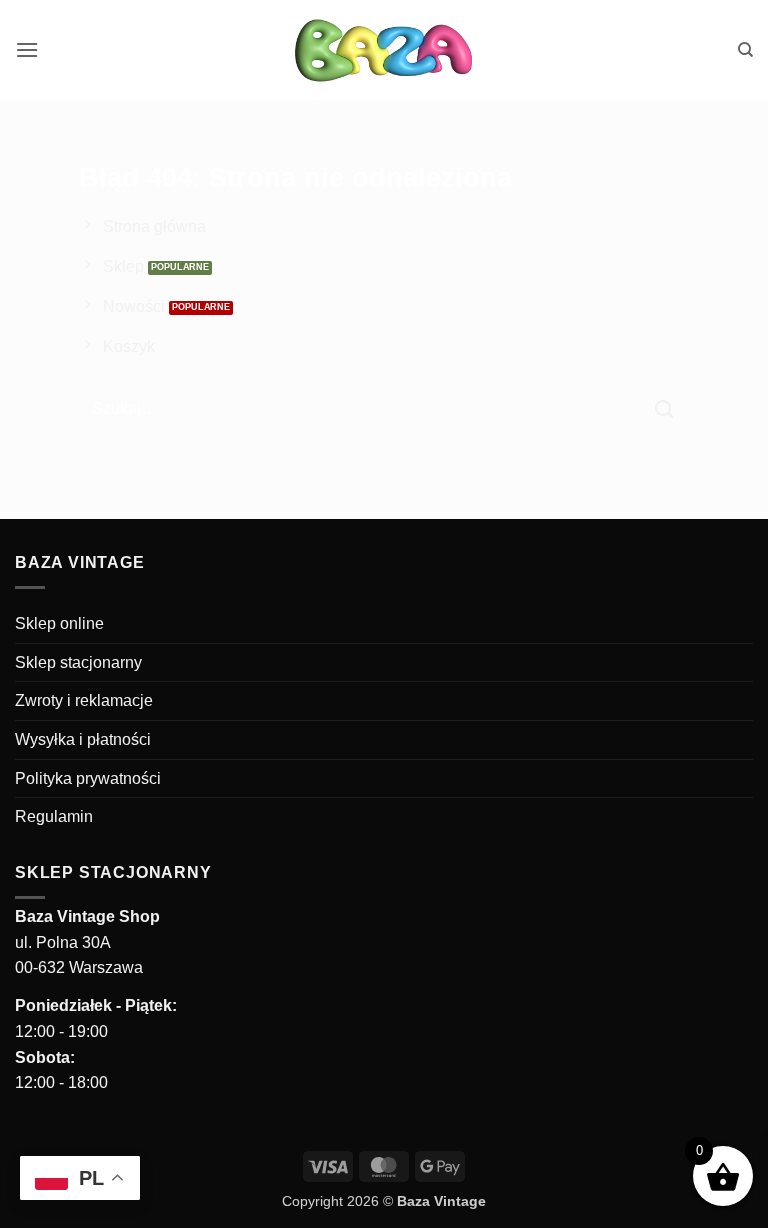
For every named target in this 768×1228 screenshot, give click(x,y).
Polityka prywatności (88, 778)
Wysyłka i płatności (83, 739)
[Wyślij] (665, 408)
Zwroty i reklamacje (84, 700)
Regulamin (54, 816)
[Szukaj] (745, 50)
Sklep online (59, 623)
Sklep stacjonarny (78, 662)
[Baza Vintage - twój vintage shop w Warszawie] (384, 50)
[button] (27, 49)
